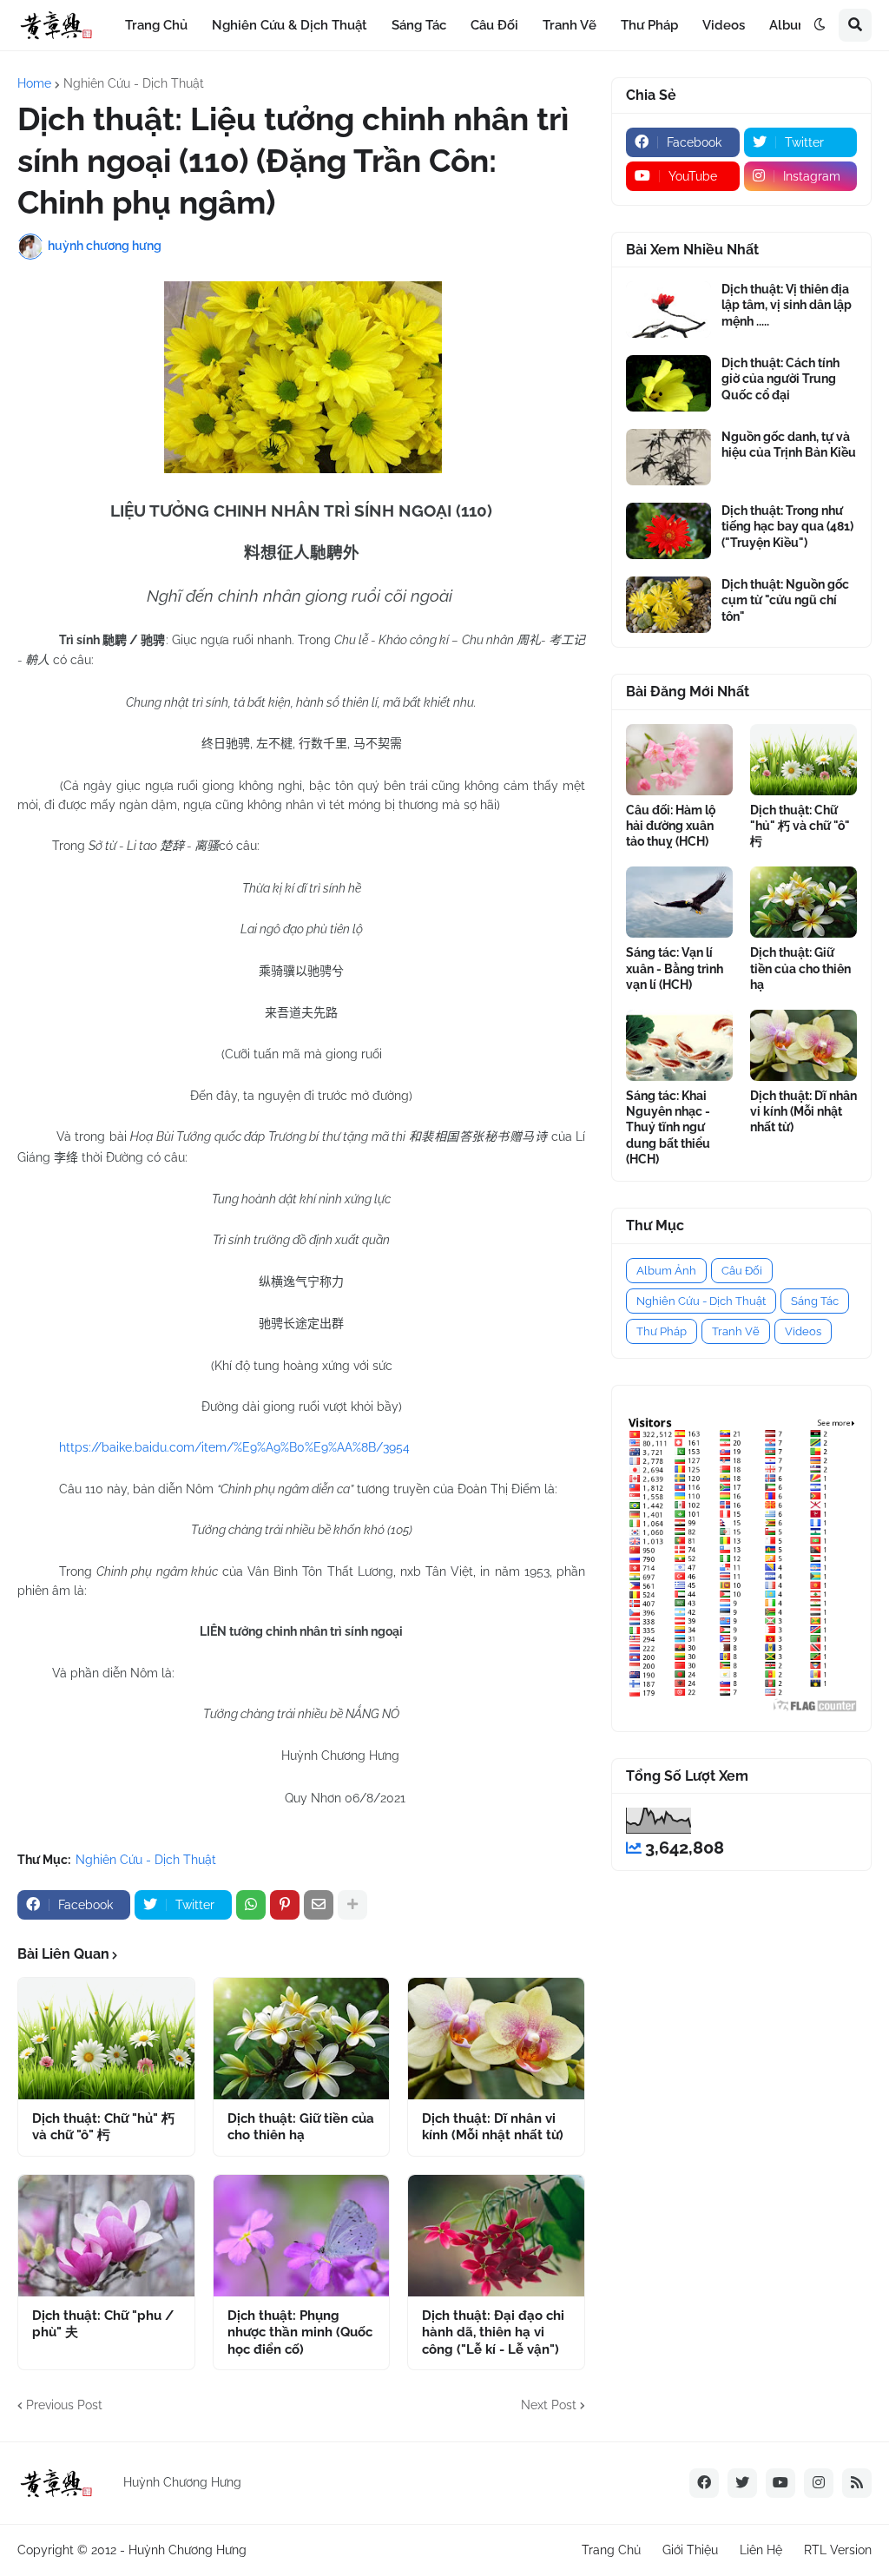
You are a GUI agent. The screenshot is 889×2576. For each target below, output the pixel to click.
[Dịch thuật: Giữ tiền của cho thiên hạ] (302, 2039)
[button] (820, 25)
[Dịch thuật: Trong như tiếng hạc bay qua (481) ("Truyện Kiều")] (668, 531)
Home (34, 83)
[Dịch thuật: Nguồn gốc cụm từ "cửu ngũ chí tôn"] (668, 605)
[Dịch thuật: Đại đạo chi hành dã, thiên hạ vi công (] (496, 2236)
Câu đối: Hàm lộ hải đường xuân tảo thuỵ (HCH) (671, 826)
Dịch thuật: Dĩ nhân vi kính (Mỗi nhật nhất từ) (493, 2127)
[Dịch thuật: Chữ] (106, 2039)
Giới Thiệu (690, 2550)
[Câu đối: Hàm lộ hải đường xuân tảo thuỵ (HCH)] (679, 760)
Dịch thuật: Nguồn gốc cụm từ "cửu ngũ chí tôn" (785, 600)
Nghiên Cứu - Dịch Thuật (134, 83)
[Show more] (352, 1905)
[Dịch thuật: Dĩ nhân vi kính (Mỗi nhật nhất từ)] (496, 2039)
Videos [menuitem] (724, 25)
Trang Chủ (611, 2550)
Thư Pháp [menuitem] (649, 25)
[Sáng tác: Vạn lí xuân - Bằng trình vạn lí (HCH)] (679, 902)
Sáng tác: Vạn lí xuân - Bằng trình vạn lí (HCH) (675, 968)
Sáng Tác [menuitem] (419, 25)
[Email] (319, 1905)
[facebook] (704, 2483)
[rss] (857, 2483)
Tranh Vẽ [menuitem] (570, 25)
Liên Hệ (761, 2550)
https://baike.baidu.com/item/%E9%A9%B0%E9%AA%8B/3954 (234, 1447)
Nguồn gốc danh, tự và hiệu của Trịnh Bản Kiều (789, 445)
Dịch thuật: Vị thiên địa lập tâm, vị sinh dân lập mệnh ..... (787, 305)
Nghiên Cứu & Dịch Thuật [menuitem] (290, 25)
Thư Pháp (662, 1331)
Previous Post (64, 2405)
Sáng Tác (815, 1301)
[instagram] (819, 2483)
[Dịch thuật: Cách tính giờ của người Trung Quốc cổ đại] (668, 383)
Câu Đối (742, 1271)
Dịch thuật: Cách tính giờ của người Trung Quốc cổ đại (780, 379)
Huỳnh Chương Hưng (188, 2550)
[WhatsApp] (251, 1905)
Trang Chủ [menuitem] (156, 25)
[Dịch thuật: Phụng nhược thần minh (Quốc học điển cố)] (302, 2236)
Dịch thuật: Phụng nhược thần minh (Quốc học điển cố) (300, 2332)
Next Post (549, 2405)
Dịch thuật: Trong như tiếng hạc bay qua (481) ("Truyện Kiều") (787, 526)
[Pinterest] (285, 1905)
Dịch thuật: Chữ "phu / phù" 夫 (103, 2324)
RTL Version (838, 2550)
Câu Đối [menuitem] (494, 25)
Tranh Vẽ (736, 1331)
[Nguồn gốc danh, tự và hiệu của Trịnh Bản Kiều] (668, 457)
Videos (803, 1331)
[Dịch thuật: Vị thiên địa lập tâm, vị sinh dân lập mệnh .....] (668, 310)
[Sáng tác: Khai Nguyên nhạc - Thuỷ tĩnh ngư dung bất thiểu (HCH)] (679, 1045)
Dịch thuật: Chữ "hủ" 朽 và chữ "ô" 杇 (103, 2127)
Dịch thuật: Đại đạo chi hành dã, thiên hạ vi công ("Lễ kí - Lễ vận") (493, 2332)
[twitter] (742, 2483)
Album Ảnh (666, 1271)
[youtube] (780, 2483)
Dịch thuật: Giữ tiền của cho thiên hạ (301, 2127)
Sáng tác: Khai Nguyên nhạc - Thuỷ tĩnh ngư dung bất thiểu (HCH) (668, 1127)
